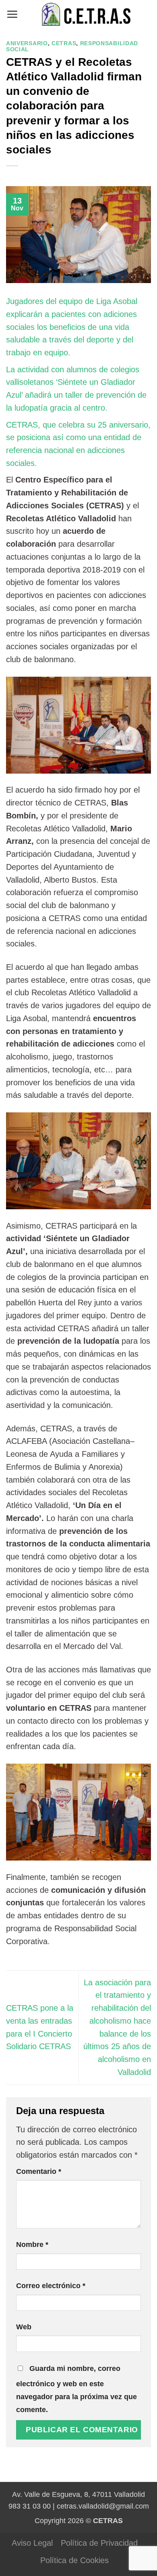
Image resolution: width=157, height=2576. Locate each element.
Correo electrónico (51, 2286)
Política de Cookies (74, 2560)
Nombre (32, 2245)
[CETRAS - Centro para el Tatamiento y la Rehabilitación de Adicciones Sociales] (85, 14)
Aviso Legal (32, 2543)
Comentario (39, 2171)
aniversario (27, 43)
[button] (12, 14)
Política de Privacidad (99, 2543)
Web (24, 2327)
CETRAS (64, 43)
